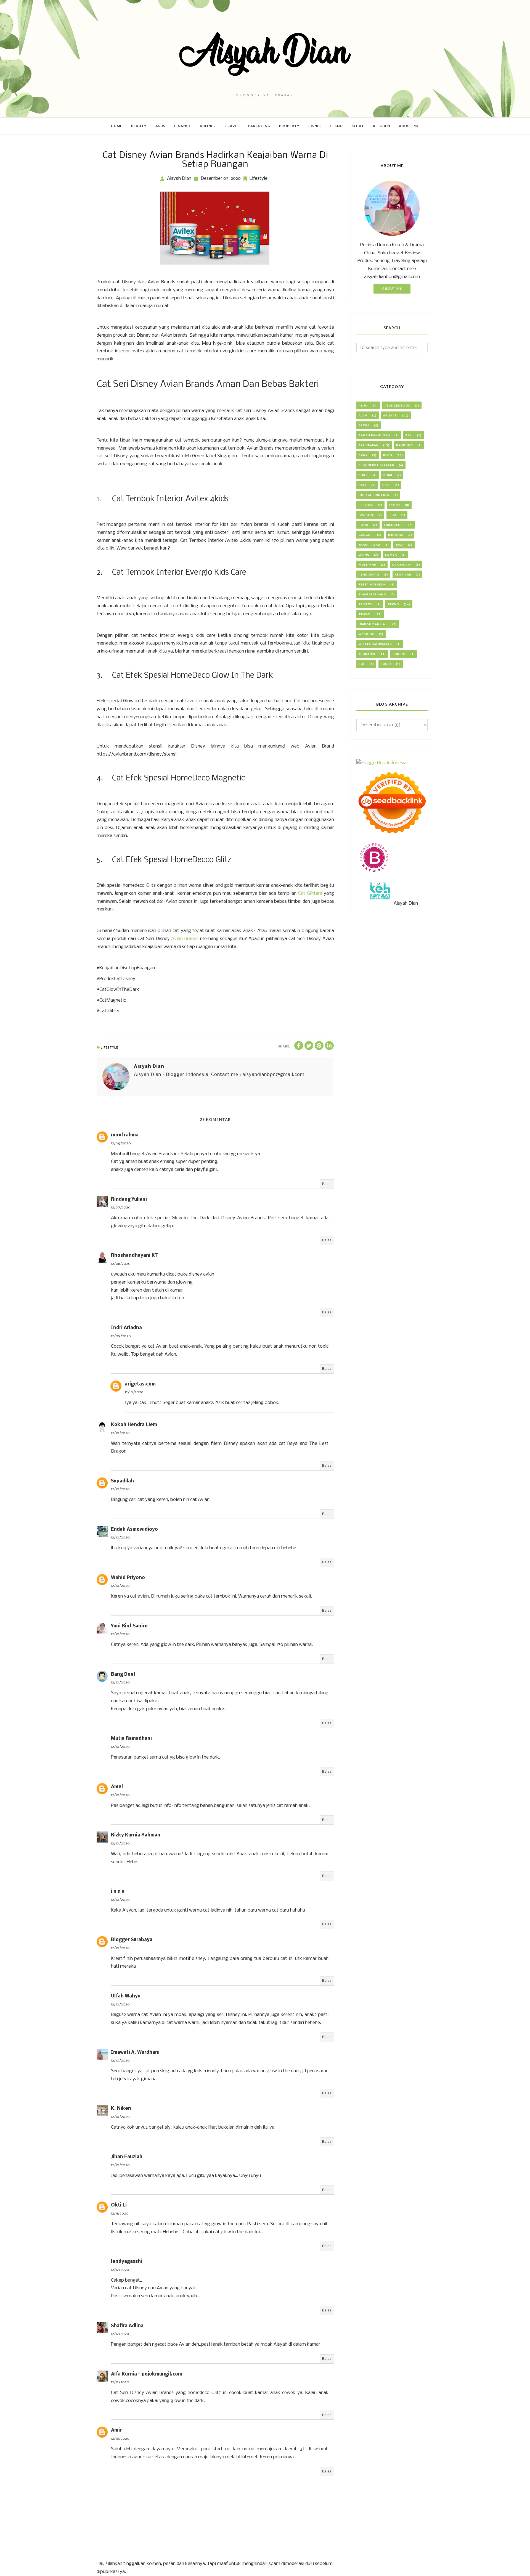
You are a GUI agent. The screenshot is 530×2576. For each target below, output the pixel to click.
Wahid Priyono (128, 1578)
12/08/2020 (121, 1264)
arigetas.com (140, 1384)
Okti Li (119, 2205)
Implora (396, 535)
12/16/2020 (120, 2439)
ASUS (363, 405)
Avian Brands (185, 939)
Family (395, 505)
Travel (365, 614)
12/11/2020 (120, 2214)
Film (393, 515)
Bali (409, 435)
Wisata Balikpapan (375, 644)
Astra (364, 425)
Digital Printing (374, 495)
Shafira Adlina (127, 2326)
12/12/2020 (120, 2270)
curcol (399, 654)
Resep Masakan (372, 584)
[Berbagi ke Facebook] (299, 1046)
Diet (386, 485)
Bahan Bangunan (374, 435)
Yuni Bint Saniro (129, 1626)
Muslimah (368, 564)
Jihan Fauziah (127, 2157)
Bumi (388, 475)
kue (362, 664)
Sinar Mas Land (372, 594)
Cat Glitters (311, 894)
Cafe (363, 485)
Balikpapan (369, 445)
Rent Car (403, 574)
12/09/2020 (121, 1336)
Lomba (391, 555)
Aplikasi (390, 415)
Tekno (393, 604)
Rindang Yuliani (129, 1199)
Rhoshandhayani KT (134, 1256)
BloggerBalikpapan (377, 465)
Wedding (367, 634)
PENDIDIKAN (369, 574)
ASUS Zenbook (397, 405)
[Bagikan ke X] (309, 1046)
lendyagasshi (127, 2262)
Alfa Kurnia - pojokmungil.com (147, 2374)
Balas (327, 1184)
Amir (116, 2430)
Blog (388, 455)
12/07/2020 (121, 1207)
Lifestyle (259, 179)
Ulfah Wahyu (126, 1996)
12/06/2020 (121, 1143)
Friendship (394, 525)
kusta (386, 664)
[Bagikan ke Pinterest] (319, 1046)
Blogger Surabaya (132, 1940)
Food (364, 525)
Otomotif (402, 564)
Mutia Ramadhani (131, 1739)
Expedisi (366, 505)
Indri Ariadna (126, 1328)
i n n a (118, 1892)
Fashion (366, 515)
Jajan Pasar (369, 545)
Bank (363, 455)
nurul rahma (125, 1135)
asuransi (367, 654)
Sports (365, 604)
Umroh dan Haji (373, 624)
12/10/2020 (134, 1392)
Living (364, 555)
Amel (117, 1787)
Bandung (405, 445)
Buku (363, 475)
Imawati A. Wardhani (135, 2053)
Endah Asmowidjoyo (134, 1529)
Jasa (400, 545)
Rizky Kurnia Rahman (136, 1835)
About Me (392, 289)
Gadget (366, 535)
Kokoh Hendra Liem (134, 1425)
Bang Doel (123, 1674)
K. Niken (121, 2109)
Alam (363, 415)
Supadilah (122, 1481)
